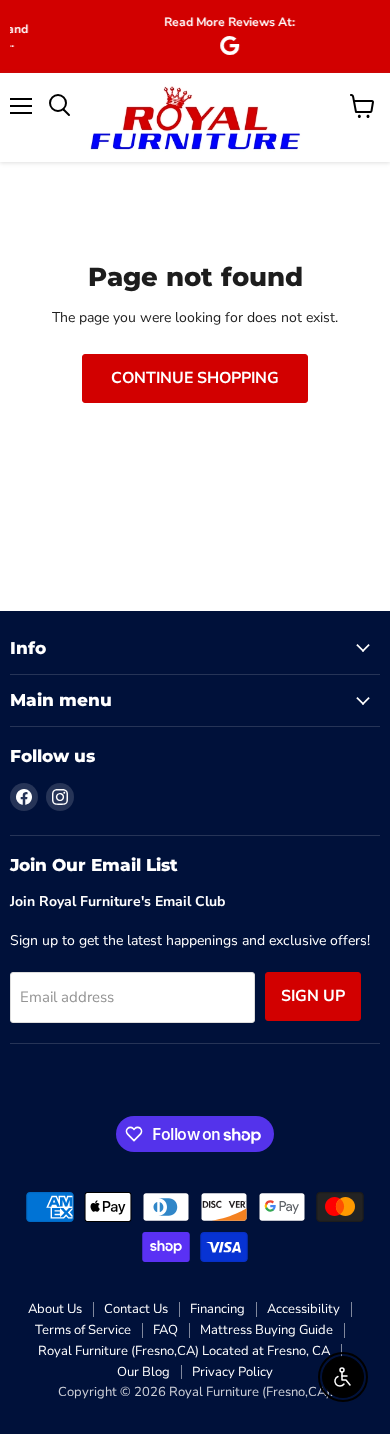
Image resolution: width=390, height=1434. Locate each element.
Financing (217, 1309)
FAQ (165, 1330)
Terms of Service (83, 1330)
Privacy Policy (232, 1372)
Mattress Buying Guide (266, 1330)
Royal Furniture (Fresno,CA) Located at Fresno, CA (184, 1351)
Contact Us (136, 1309)
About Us (55, 1309)
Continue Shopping (195, 378)
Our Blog (143, 1372)
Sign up (313, 996)
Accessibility (303, 1309)
